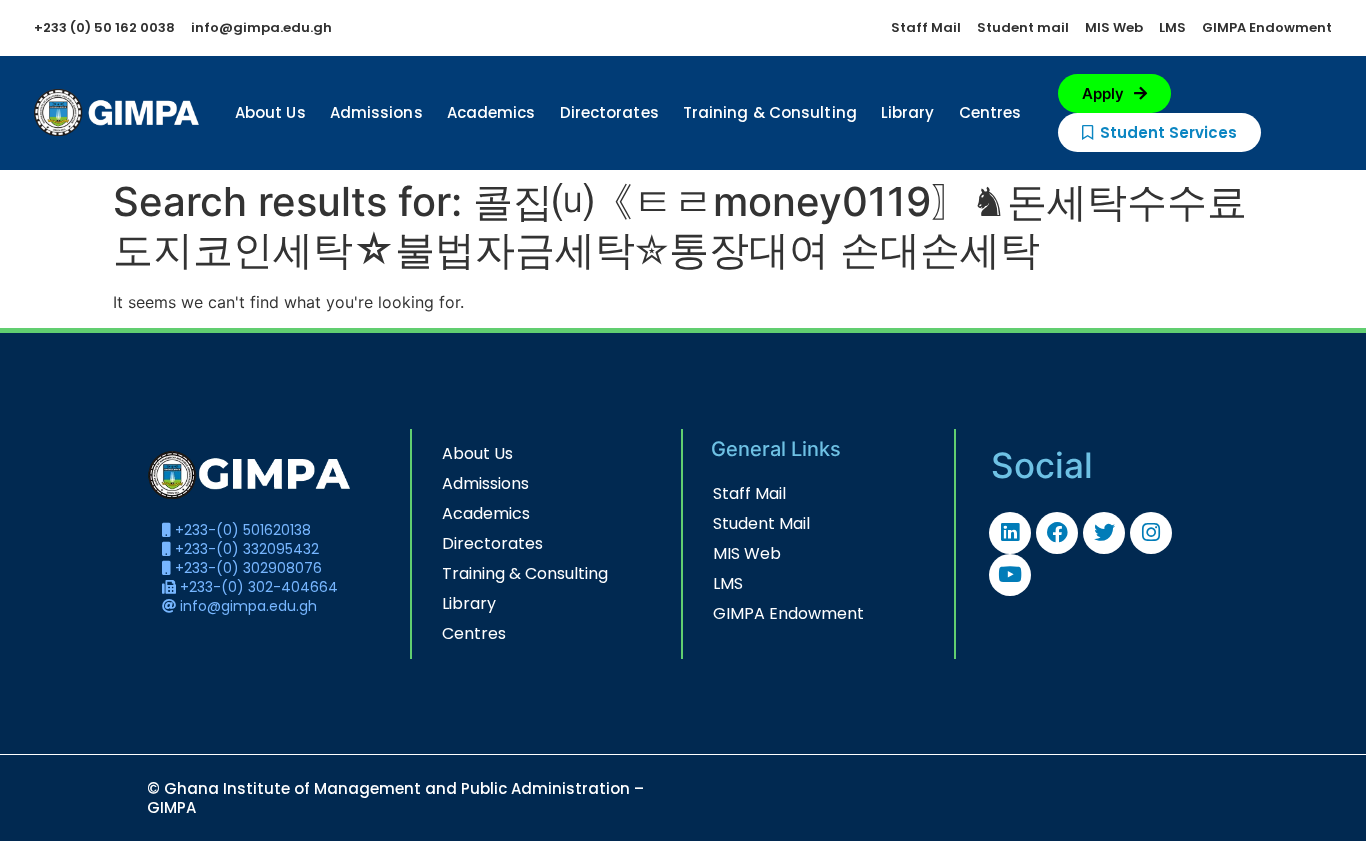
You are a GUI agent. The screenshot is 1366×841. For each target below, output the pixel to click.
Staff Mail (749, 493)
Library (908, 112)
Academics (491, 112)
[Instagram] (1151, 533)
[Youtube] (1010, 575)
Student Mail (761, 523)
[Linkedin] (1010, 533)
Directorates (609, 112)
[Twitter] (1104, 533)
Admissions (376, 112)
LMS (728, 583)
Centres (990, 112)
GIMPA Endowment (788, 613)
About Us (270, 112)
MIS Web (747, 553)
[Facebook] (1057, 533)
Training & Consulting (770, 112)
